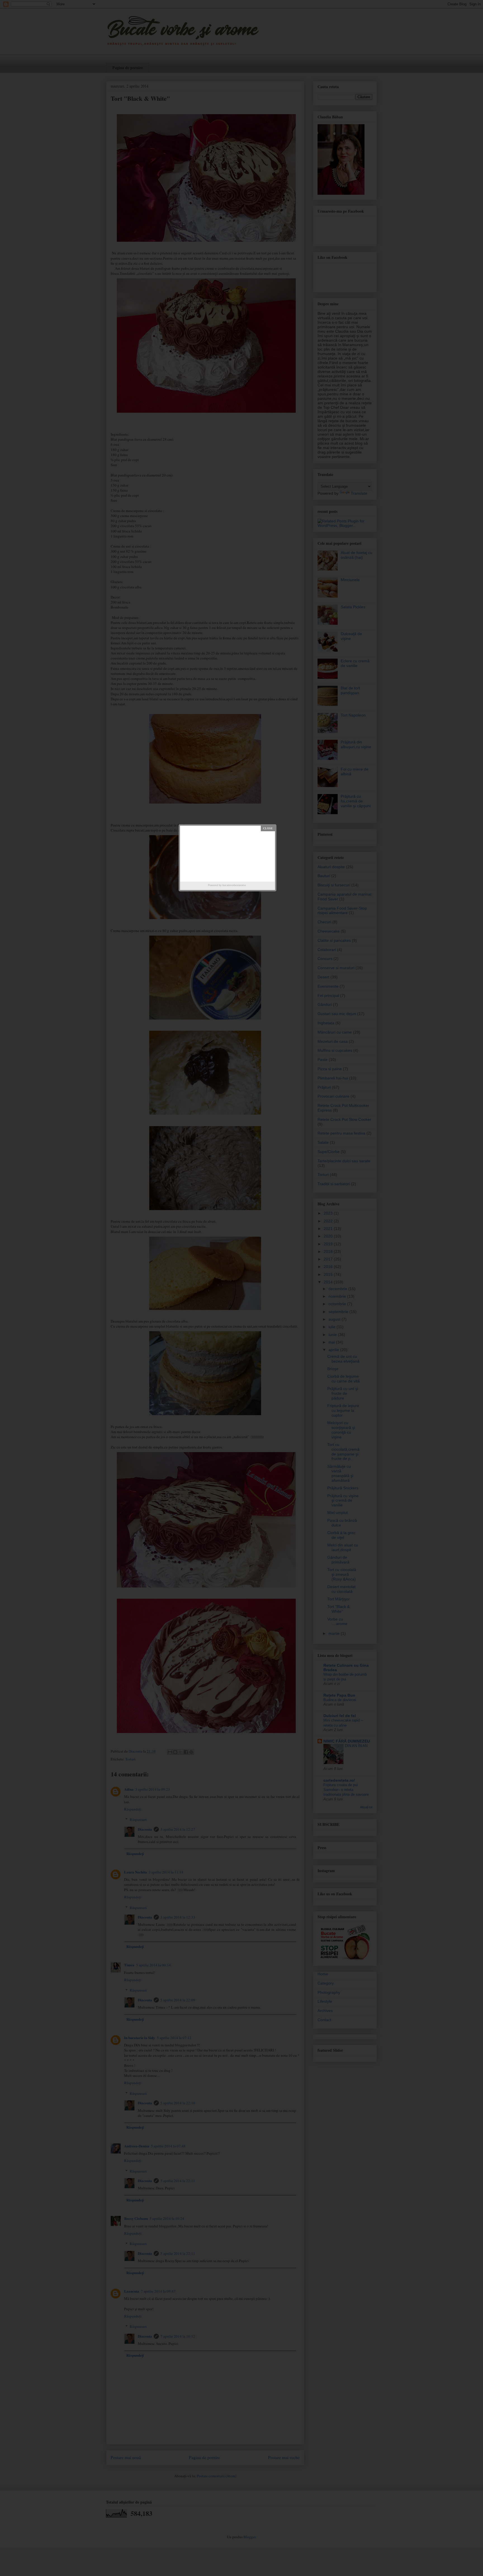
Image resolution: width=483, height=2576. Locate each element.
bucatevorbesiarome (234, 885)
